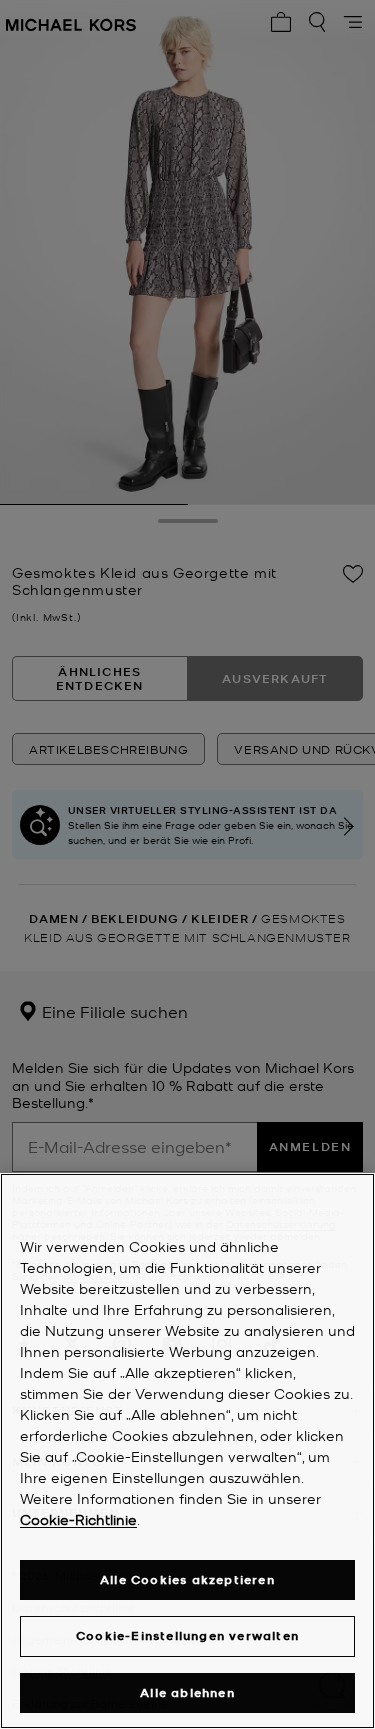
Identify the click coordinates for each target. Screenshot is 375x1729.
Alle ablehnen (187, 1692)
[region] (187, 1451)
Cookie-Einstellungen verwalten (187, 1635)
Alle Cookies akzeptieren (187, 1579)
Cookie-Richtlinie (78, 1519)
